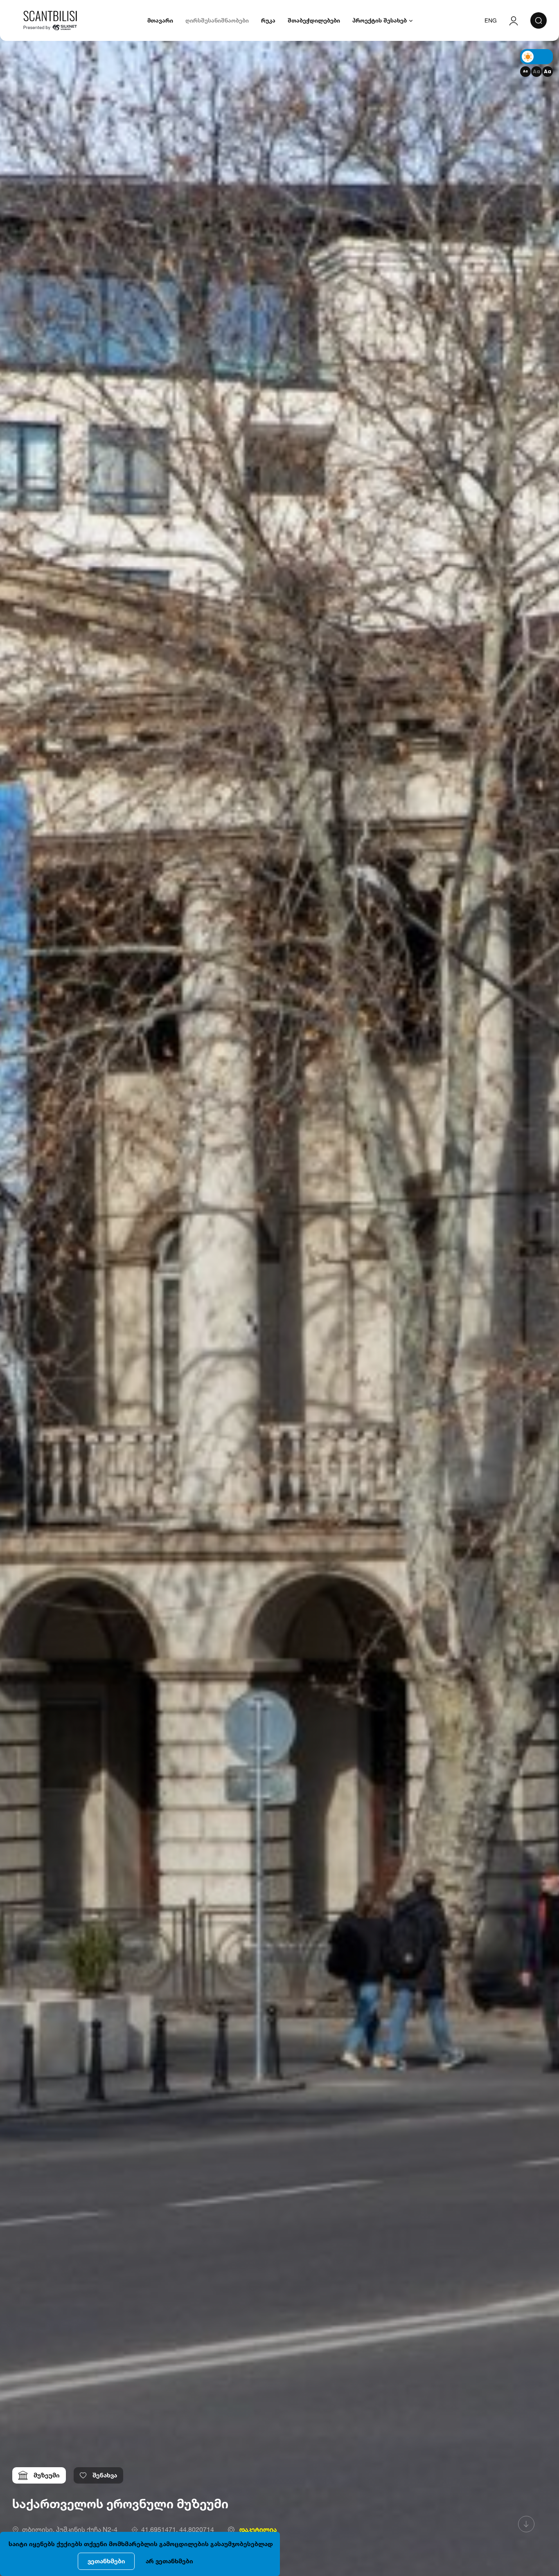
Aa (525, 71)
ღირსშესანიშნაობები (217, 20)
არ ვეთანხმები (169, 2561)
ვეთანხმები (106, 2561)
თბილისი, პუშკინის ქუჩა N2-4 (70, 2529)
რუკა (268, 20)
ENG (491, 20)
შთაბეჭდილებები (314, 20)
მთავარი (160, 20)
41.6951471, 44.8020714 (178, 2529)
